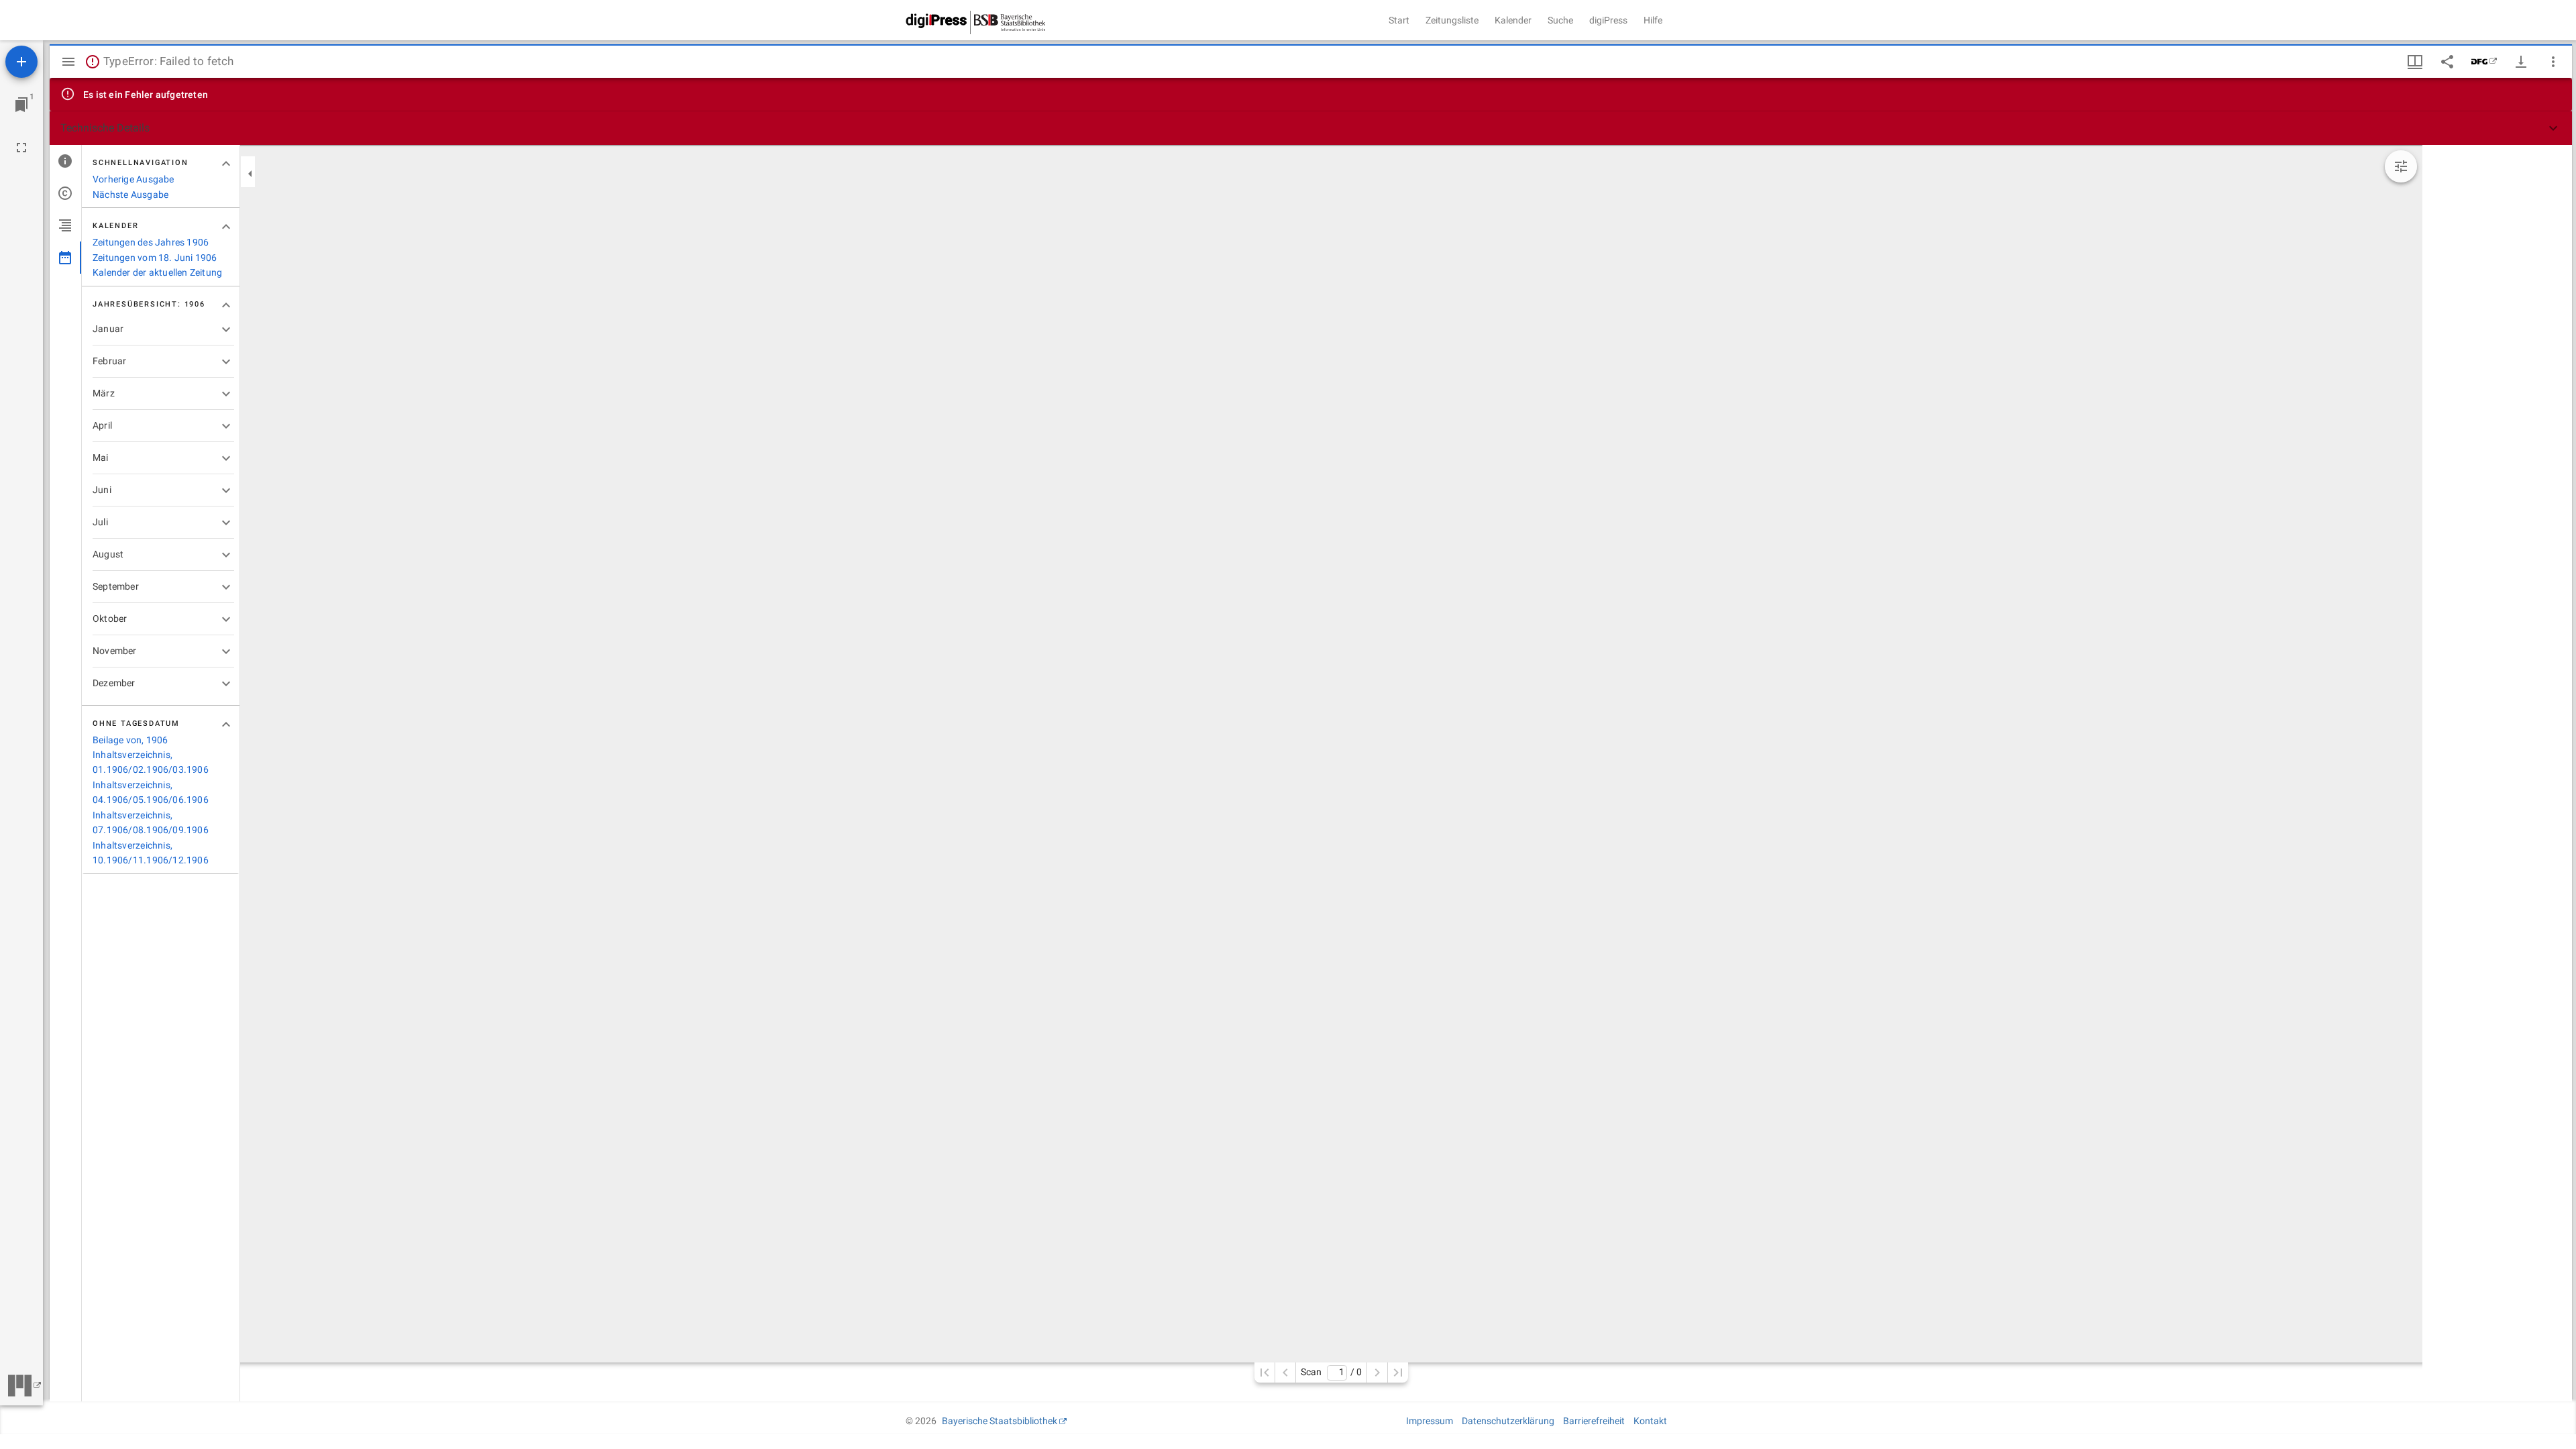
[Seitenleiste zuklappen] (250, 174)
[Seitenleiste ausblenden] (68, 62)
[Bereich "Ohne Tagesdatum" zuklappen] (226, 724)
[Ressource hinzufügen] (21, 62)
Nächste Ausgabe (130, 195)
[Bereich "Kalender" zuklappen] (226, 227)
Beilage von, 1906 (130, 740)
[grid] (2497, 773)
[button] (1311, 128)
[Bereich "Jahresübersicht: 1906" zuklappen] (226, 305)
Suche (1560, 20)
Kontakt (1650, 1421)
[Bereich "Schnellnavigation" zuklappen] (226, 164)
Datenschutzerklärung (1508, 1421)
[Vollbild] (21, 148)
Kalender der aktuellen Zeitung (157, 272)
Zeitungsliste (1452, 20)
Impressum (1430, 1421)
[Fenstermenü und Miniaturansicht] (2415, 62)
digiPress (1608, 20)
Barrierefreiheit (1594, 1421)
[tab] (65, 161)
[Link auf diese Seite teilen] (2447, 62)
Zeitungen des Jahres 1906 (151, 242)
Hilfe (1653, 20)
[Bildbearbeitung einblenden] (2401, 166)
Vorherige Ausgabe (133, 179)
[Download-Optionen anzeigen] (2521, 62)
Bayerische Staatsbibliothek (1000, 1421)
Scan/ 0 (1331, 1372)
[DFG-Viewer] (2484, 62)
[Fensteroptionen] (2553, 62)
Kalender (1513, 20)
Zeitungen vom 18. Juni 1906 (155, 258)
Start (1399, 20)
